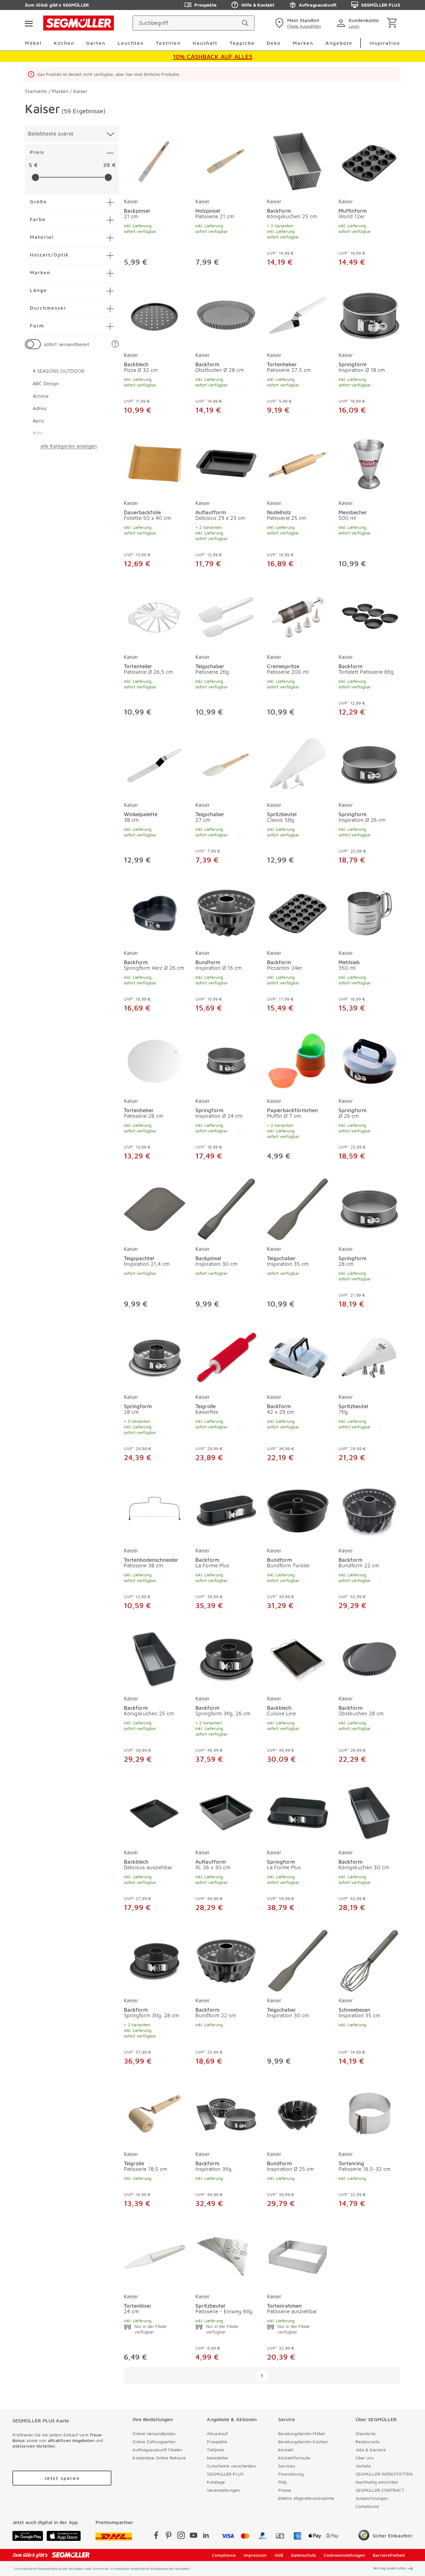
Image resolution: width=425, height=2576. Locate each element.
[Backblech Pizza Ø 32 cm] (155, 314)
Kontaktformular (295, 2458)
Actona (41, 396)
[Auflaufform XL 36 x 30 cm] (226, 1811)
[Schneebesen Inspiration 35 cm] (369, 1959)
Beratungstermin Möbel (301, 2433)
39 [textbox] (106, 165)
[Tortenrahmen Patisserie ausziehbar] (298, 2255)
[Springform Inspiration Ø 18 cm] (369, 314)
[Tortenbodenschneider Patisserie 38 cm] (155, 1510)
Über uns (365, 2458)
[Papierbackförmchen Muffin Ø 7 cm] (298, 1060)
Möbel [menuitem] (33, 43)
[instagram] (181, 2536)
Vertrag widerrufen (390, 2568)
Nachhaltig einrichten (377, 2482)
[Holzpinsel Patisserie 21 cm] (226, 160)
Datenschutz (304, 2555)
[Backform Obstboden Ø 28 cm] (226, 314)
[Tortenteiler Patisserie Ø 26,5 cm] (155, 616)
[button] (115, 344)
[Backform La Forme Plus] (226, 1510)
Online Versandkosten (154, 2433)
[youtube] (194, 2536)
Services (287, 2466)
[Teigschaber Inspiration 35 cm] (298, 1208)
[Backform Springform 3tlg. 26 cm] (226, 1658)
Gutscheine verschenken (231, 2466)
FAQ (282, 2482)
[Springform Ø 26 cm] (369, 1060)
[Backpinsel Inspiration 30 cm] (226, 1208)
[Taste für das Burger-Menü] (29, 23)
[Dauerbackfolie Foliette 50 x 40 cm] (155, 462)
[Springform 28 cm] (369, 1208)
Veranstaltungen (223, 2490)
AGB (279, 2555)
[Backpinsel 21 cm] (155, 160)
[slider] (35, 177)
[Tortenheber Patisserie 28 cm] (155, 1060)
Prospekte (205, 5)
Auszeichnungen (372, 2498)
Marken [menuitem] (303, 43)
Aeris (38, 421)
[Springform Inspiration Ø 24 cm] (226, 1060)
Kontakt (286, 2450)
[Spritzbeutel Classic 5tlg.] (298, 764)
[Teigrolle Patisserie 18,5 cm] (155, 2113)
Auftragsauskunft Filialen (157, 2450)
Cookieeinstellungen (344, 2555)
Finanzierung (291, 2474)
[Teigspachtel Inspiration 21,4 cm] (155, 1208)
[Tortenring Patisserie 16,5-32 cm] (369, 2113)
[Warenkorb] (393, 23)
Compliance (367, 2506)
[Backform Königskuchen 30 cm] (369, 1811)
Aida (38, 433)
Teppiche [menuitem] (242, 43)
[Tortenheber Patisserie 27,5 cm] (298, 314)
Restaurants (368, 2442)
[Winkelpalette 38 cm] (155, 764)
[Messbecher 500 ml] (369, 462)
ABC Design (46, 383)
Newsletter (218, 2458)
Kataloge (216, 2482)
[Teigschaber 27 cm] (226, 764)
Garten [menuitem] (96, 43)
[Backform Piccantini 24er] (298, 912)
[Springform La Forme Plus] (298, 1811)
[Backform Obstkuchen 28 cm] (369, 1658)
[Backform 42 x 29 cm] (298, 1356)
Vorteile (363, 2466)
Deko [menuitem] (274, 43)
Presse (285, 2490)
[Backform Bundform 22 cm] (369, 1510)
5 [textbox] (30, 165)
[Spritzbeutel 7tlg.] (369, 1356)
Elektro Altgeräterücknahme (306, 2498)
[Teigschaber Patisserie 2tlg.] (226, 616)
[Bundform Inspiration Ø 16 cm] (226, 912)
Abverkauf (217, 2433)
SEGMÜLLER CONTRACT (380, 2490)
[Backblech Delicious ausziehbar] (155, 1811)
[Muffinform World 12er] (369, 160)
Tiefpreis (215, 2450)
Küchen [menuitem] (64, 43)
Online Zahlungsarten (154, 2442)
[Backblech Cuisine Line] (298, 1658)
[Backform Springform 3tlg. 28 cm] (155, 1959)
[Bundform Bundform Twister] (298, 1510)
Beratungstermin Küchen (303, 2442)
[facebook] (156, 2536)
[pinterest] (169, 2536)
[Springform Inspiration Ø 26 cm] (369, 764)
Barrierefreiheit (389, 2555)
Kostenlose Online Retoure (159, 2458)
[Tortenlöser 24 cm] (155, 2255)
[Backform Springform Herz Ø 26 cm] (155, 912)
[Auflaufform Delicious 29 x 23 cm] (226, 462)
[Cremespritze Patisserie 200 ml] (298, 616)
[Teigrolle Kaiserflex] (226, 1356)
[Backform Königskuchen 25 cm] (298, 160)
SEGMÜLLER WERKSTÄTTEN (384, 2474)
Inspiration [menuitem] (385, 43)
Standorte (366, 2433)
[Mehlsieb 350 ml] (369, 912)
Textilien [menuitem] (168, 43)
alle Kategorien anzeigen (69, 446)
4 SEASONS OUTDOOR (58, 371)
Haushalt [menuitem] (205, 43)
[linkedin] (206, 2536)
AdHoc (40, 408)
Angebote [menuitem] (339, 43)
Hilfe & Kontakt (258, 5)
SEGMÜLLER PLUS (381, 5)
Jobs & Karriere (371, 2450)
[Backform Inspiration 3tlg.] (226, 2113)
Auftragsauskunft (318, 5)
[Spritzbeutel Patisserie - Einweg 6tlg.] (226, 2255)
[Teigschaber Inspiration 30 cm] (298, 1959)
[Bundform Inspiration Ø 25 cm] (298, 2113)
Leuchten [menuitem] (131, 43)
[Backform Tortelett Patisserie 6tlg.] (369, 616)
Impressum (255, 2555)
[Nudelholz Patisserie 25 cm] (298, 462)
